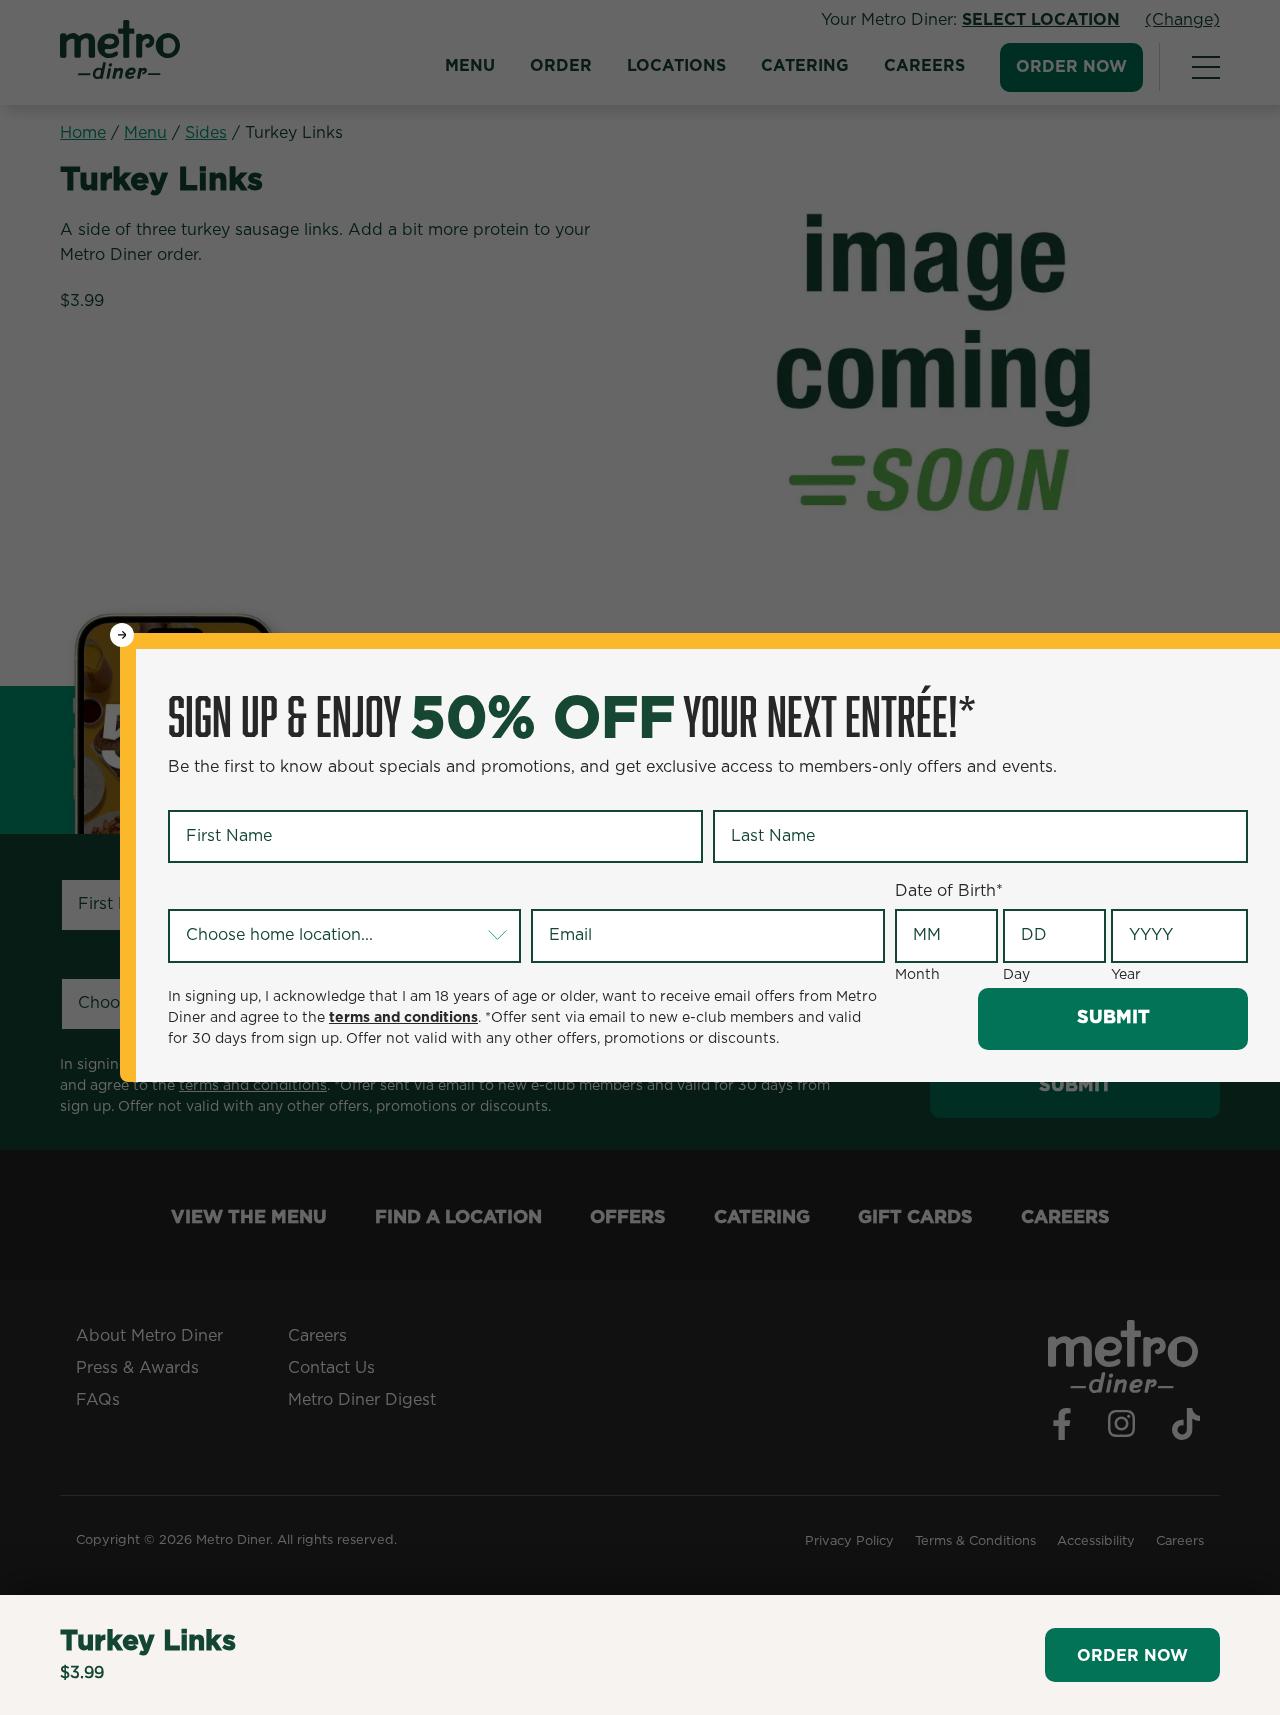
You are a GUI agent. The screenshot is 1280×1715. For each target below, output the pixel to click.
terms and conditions (403, 1018)
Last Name (758, 793)
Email (556, 892)
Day (1016, 975)
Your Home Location (251, 892)
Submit (1113, 1018)
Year (1126, 975)
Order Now (1132, 1656)
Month (917, 975)
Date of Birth (949, 891)
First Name (214, 793)
